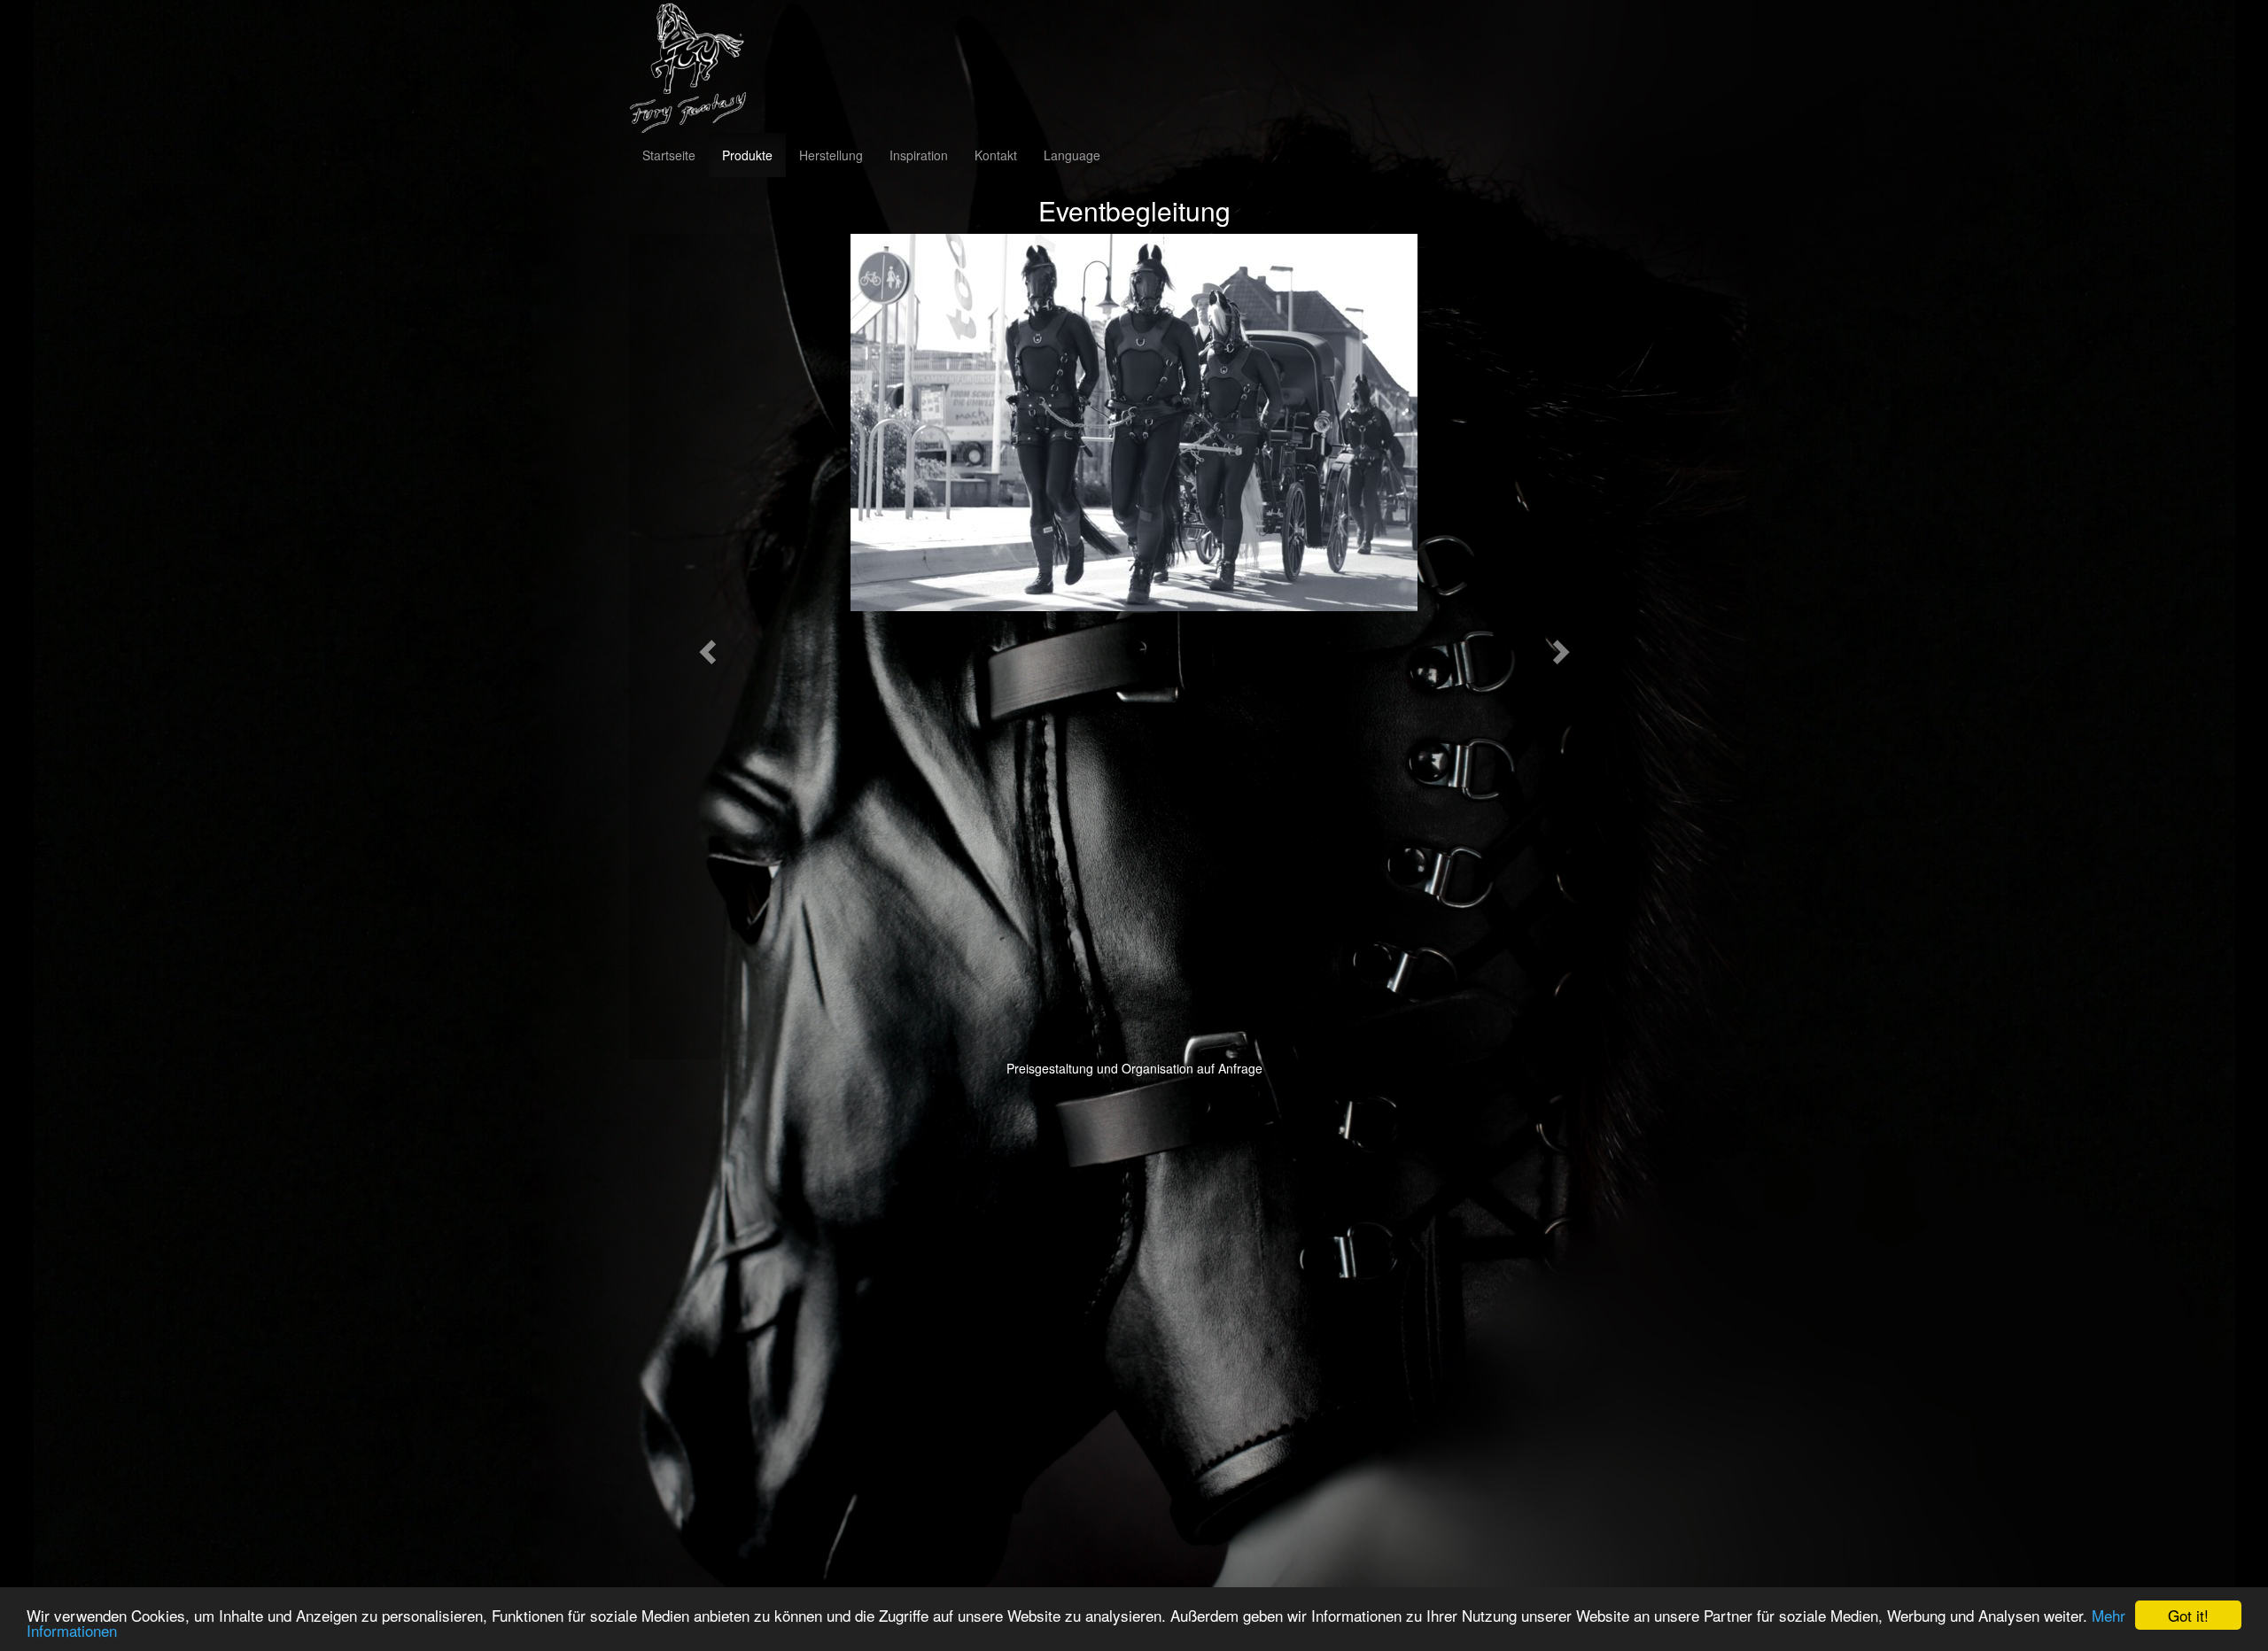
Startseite (669, 155)
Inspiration (919, 155)
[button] (705, 647)
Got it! (2188, 1615)
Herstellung (831, 155)
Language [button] (1072, 155)
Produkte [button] (747, 155)
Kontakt (996, 155)
